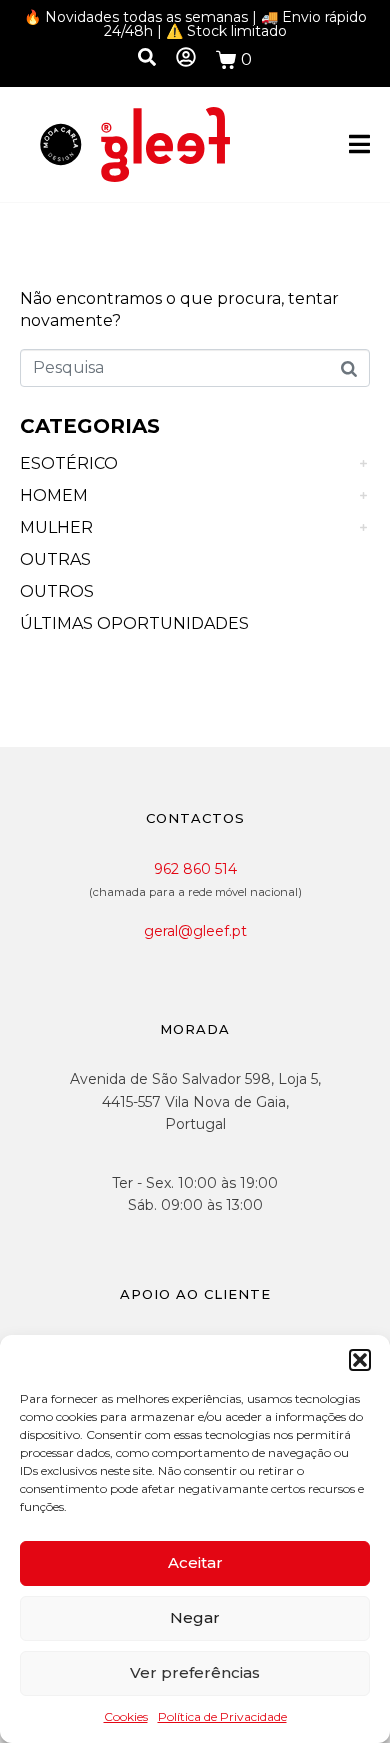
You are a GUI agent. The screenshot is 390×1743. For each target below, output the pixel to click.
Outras (55, 559)
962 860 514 (195, 869)
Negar (195, 1617)
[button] (360, 1360)
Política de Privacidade (222, 1716)
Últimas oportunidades (134, 623)
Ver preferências (195, 1672)
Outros (57, 591)
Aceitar (195, 1562)
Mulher (56, 527)
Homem (54, 495)
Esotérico (69, 463)
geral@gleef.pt (195, 931)
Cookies (126, 1716)
